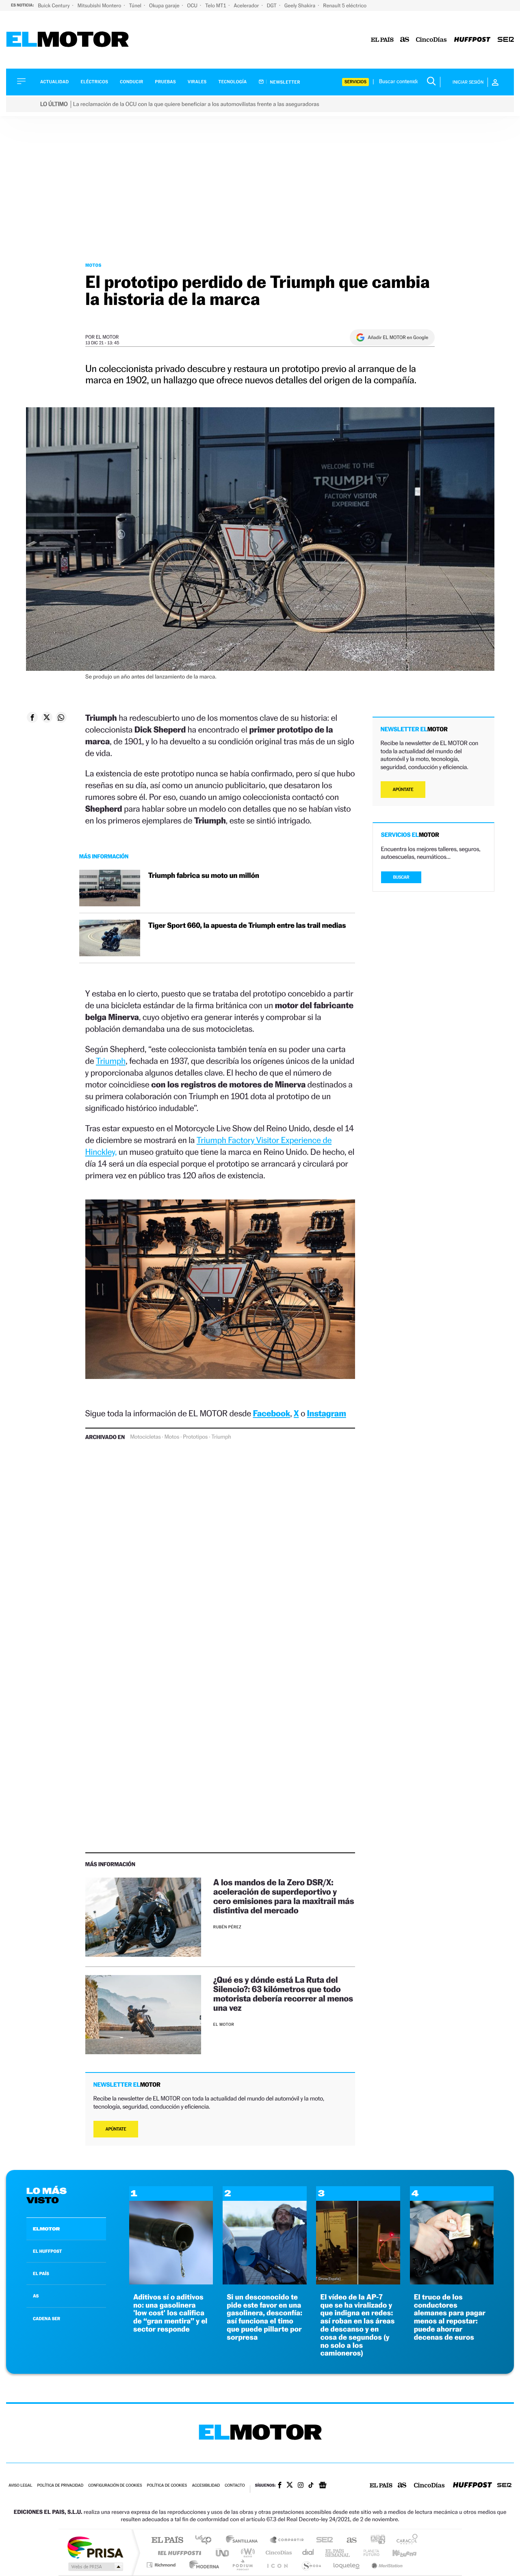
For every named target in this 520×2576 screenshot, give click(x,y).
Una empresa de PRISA (95, 2547)
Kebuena (397, 2553)
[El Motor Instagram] (301, 2486)
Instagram (327, 1413)
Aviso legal (20, 2486)
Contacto (235, 2486)
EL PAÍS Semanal (338, 2553)
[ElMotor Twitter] (290, 2486)
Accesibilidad (206, 2486)
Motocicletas (145, 1437)
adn (375, 2540)
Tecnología (233, 82)
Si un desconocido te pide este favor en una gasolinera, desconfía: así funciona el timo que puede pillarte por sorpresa (264, 2317)
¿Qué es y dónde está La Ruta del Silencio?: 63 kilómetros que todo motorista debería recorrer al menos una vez (283, 1994)
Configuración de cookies (115, 2486)
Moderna (202, 2565)
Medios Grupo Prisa (95, 2567)
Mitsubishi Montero (100, 5)
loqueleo (347, 2565)
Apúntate (116, 2129)
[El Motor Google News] (323, 2486)
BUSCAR (401, 877)
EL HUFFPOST (48, 2251)
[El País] (382, 40)
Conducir (131, 82)
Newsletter (285, 82)
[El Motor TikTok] (311, 2486)
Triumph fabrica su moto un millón (204, 876)
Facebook (272, 1413)
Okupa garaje (165, 5)
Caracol (405, 2540)
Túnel (136, 5)
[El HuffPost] (472, 40)
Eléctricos (94, 82)
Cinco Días (277, 2553)
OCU (193, 5)
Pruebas (166, 82)
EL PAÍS (41, 2273)
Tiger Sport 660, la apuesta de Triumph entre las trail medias (247, 926)
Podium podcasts (242, 2565)
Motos (93, 265)
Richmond (162, 2565)
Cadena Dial (308, 2553)
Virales (197, 82)
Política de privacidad (60, 2486)
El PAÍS (167, 2540)
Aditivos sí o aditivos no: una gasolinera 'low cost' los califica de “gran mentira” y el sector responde (170, 2313)
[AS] (405, 40)
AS (36, 2296)
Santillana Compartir (287, 2540)
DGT (272, 5)
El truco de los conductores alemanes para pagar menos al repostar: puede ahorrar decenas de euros (450, 2317)
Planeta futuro (368, 2553)
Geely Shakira (300, 5)
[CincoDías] (431, 40)
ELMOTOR (46, 2229)
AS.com (348, 2540)
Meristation (386, 2565)
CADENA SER (47, 2319)
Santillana (244, 2540)
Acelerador (247, 5)
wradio (246, 2553)
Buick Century (54, 5)
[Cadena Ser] (506, 40)
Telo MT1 (216, 5)
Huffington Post (178, 2553)
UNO (223, 2553)
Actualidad (54, 82)
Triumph (111, 1061)
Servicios (355, 82)
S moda (311, 2565)
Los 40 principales (206, 2540)
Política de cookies (167, 2486)
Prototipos (195, 1437)
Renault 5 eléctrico (345, 5)
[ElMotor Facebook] (280, 2486)
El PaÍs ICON (277, 2565)
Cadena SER (322, 2540)
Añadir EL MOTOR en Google (398, 337)
